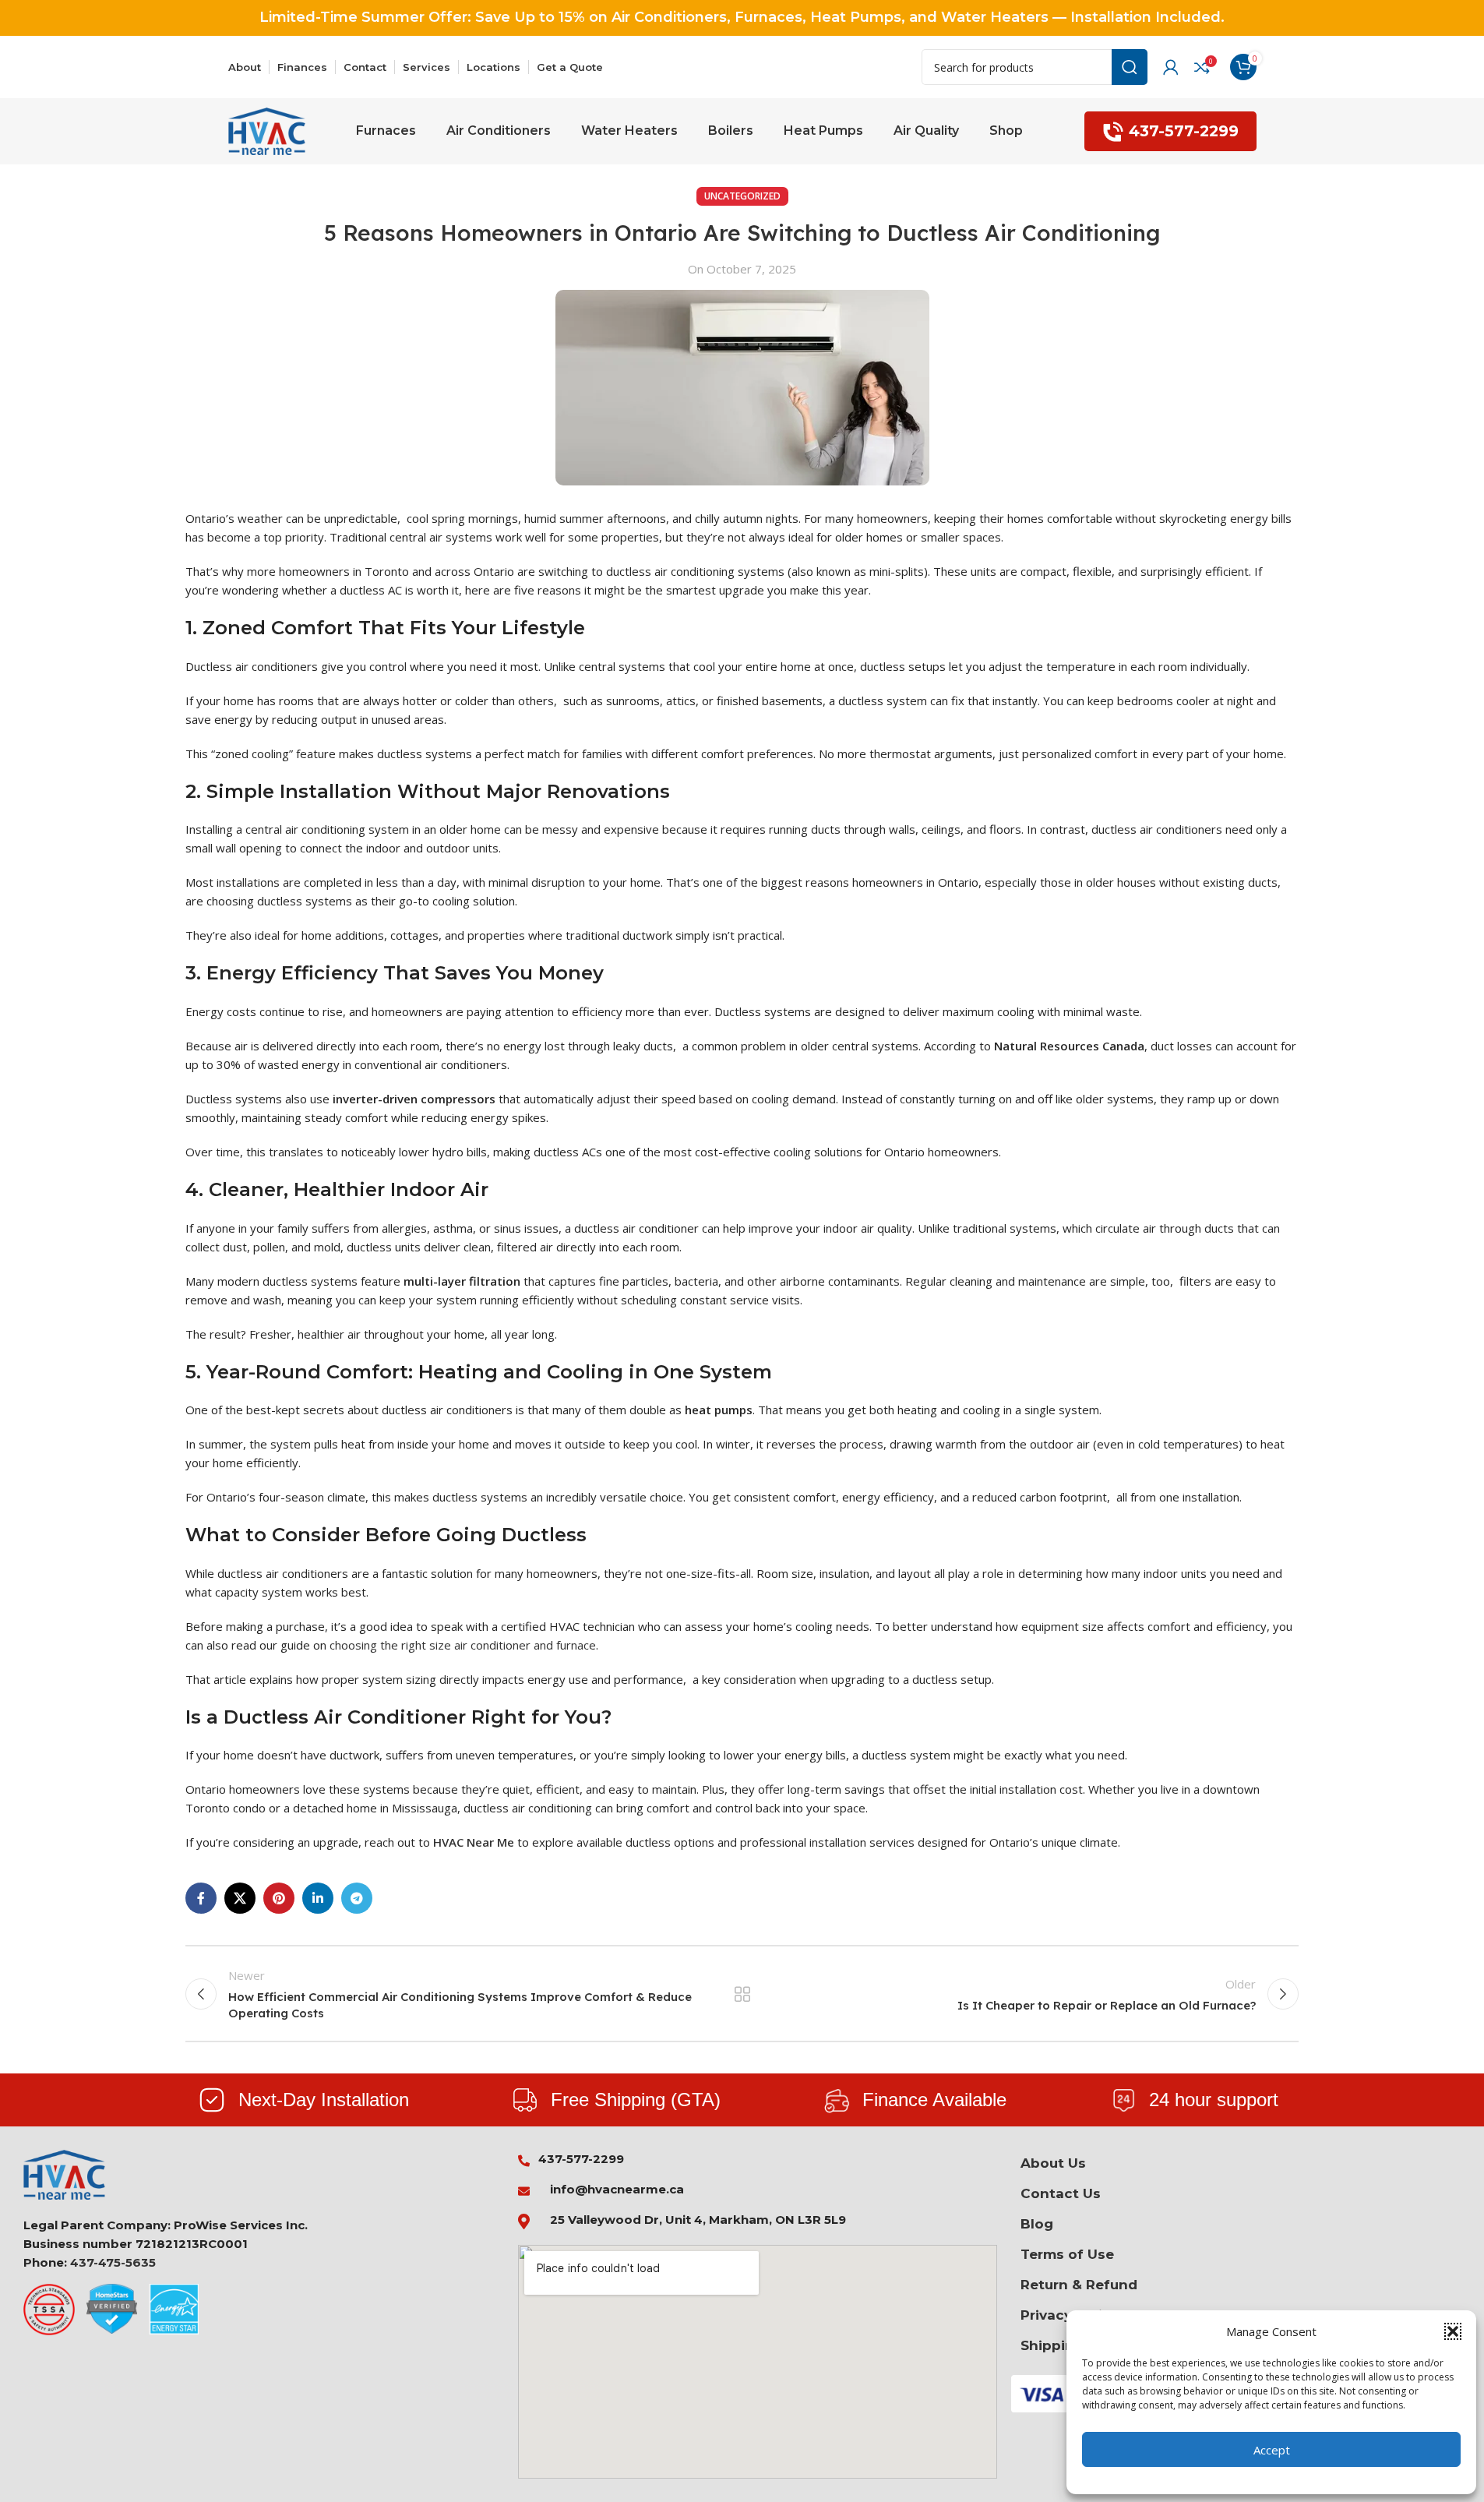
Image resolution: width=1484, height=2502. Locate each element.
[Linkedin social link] (318, 1898)
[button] (1453, 2331)
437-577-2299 (1184, 131)
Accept (1272, 2450)
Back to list (742, 1994)
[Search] (1130, 67)
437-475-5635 (113, 2262)
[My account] (1171, 67)
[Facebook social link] (201, 1898)
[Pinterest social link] (279, 1898)
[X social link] (240, 1898)
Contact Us (1061, 2193)
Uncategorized (742, 196)
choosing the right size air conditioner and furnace (461, 1645)
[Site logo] (267, 130)
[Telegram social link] (357, 1898)
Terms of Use (1067, 2254)
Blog (1037, 2224)
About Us (1053, 2163)
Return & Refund (1079, 2285)
